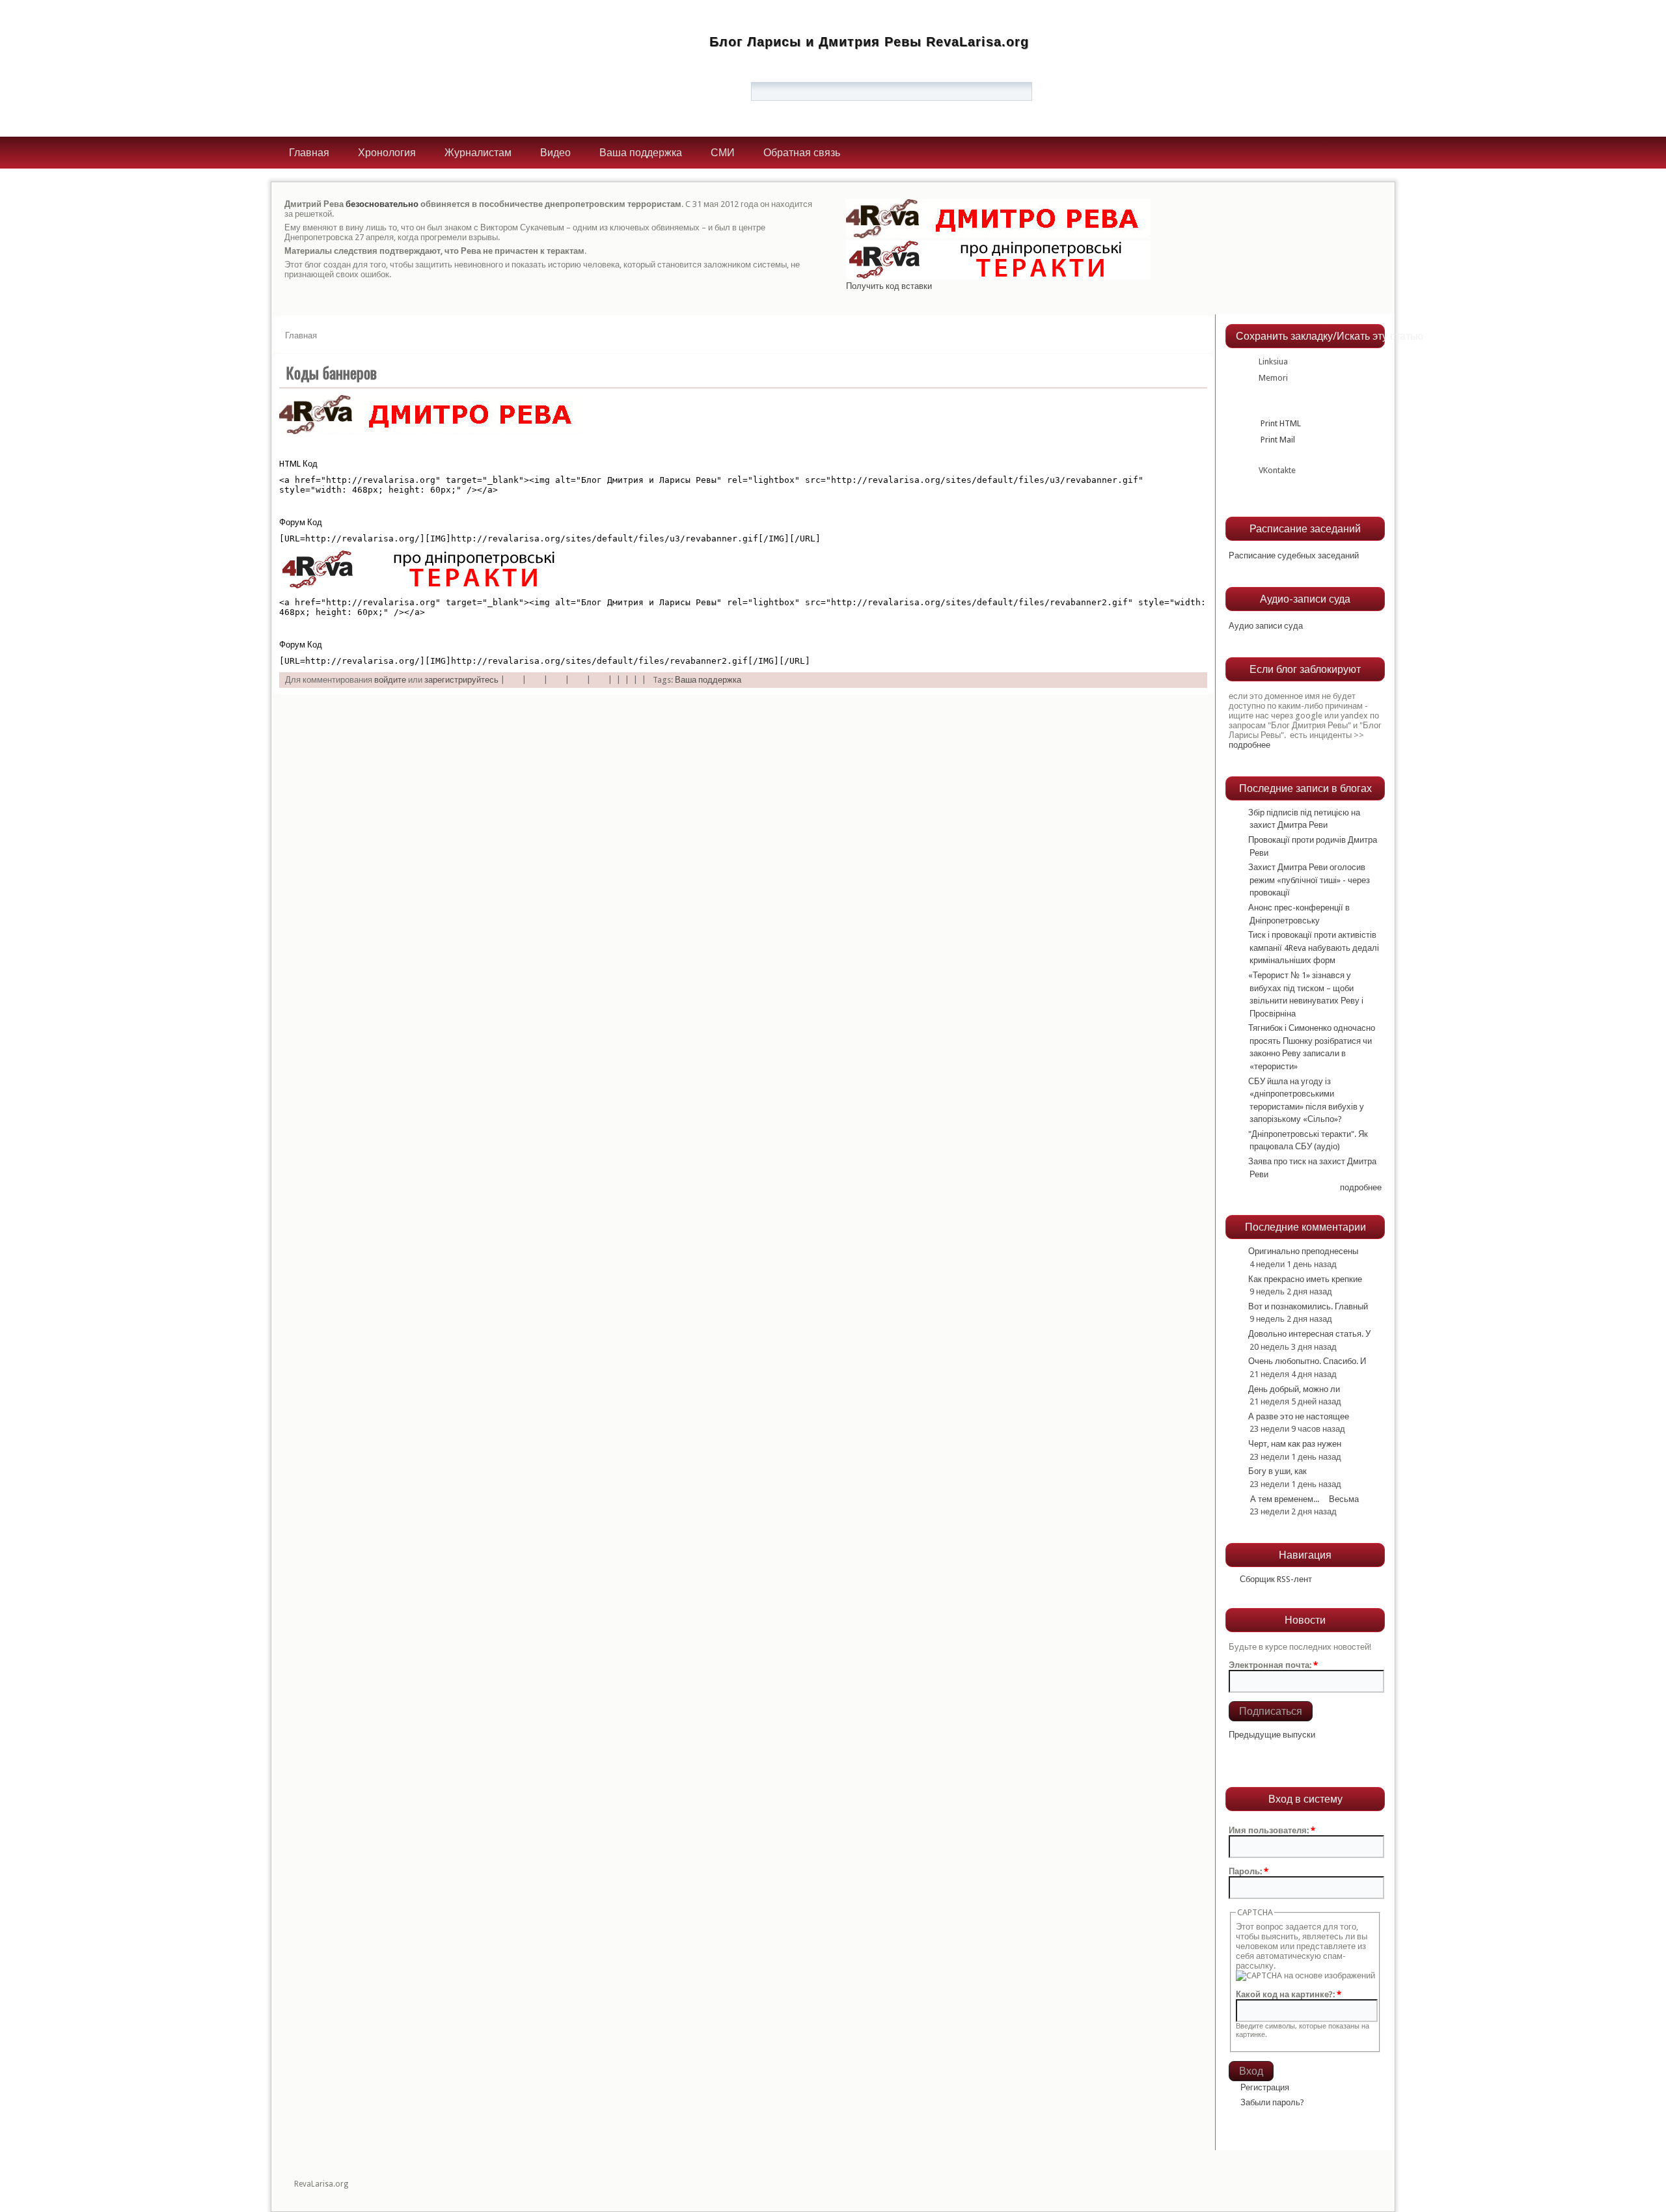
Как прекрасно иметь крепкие (1305, 1279)
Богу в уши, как (1277, 1471)
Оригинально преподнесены (1303, 1251)
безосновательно (382, 204)
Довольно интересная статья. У (1309, 1334)
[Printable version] (578, 680)
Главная (309, 153)
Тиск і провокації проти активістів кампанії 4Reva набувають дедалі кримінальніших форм (1314, 948)
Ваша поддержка (641, 153)
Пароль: (1249, 1871)
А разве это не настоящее (1299, 1416)
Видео (555, 153)
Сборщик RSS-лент (1276, 1579)
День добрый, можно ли (1294, 1389)
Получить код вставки (889, 286)
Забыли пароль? (1272, 2102)
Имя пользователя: (1272, 1830)
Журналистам (478, 153)
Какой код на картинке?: (1289, 1994)
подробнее (1249, 745)
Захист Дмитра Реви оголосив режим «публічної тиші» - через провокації (1309, 880)
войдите (390, 680)
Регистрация (1265, 2087)
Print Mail (1277, 440)
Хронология (387, 153)
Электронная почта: (1273, 1665)
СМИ (723, 153)
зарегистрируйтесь (461, 680)
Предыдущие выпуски (1272, 1735)
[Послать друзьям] (599, 680)
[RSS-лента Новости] (1238, 1752)
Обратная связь (802, 153)
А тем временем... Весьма (1304, 1499)
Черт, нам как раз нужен (1295, 1444)
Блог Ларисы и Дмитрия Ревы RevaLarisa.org (869, 42)
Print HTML (1280, 423)
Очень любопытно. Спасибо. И (1307, 1361)
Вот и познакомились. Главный (1308, 1306)
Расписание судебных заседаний (1294, 555)
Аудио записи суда (1266, 626)
